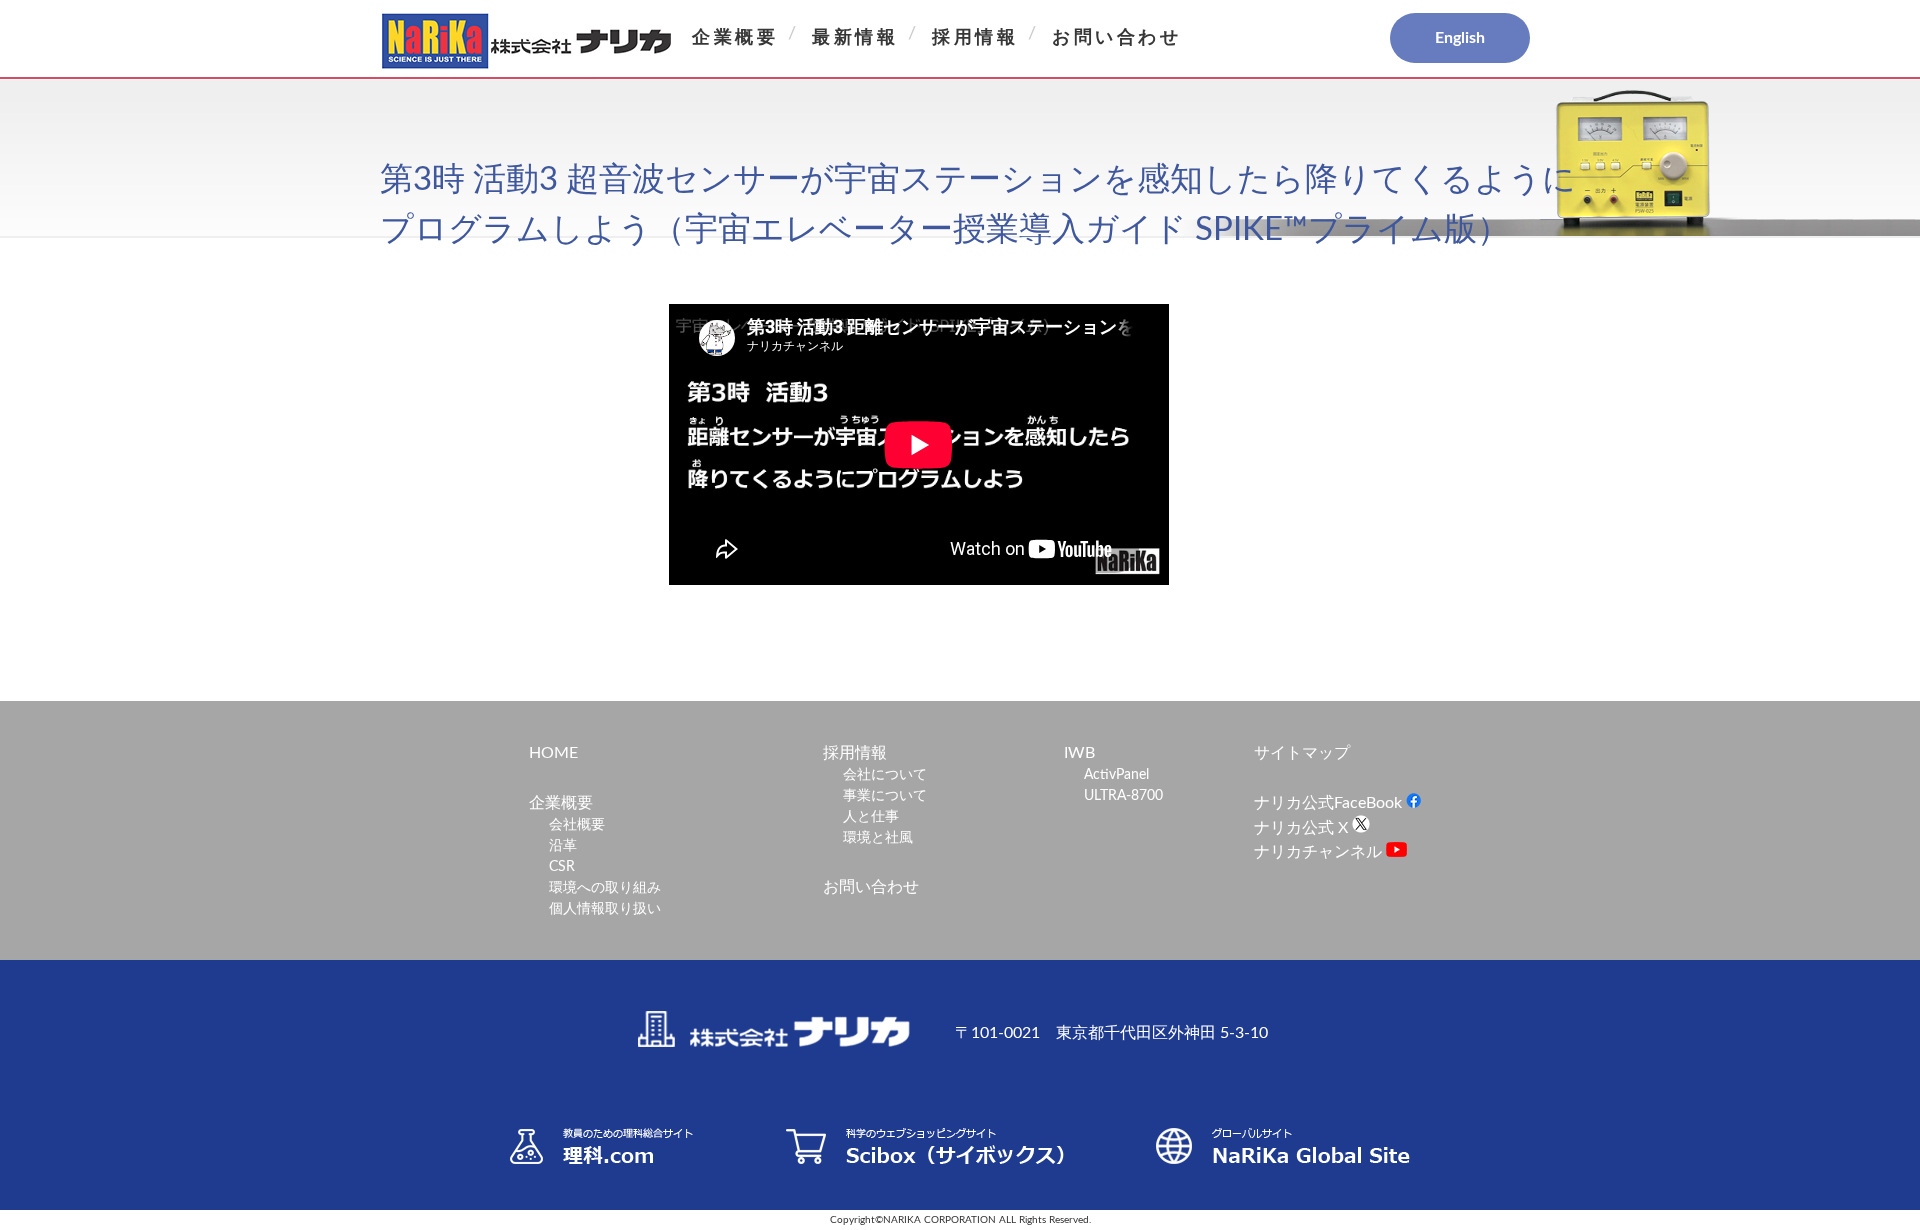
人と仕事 (871, 817)
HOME (553, 753)
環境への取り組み (605, 888)
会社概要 (577, 825)
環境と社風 (878, 838)
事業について (885, 796)
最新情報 (855, 38)
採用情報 (975, 38)
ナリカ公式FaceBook (1330, 803)
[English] (1390, 39)
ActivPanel (1116, 775)
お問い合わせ (1117, 38)
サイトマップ (1302, 753)
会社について (885, 775)
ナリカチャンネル (1320, 852)
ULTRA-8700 (1123, 796)
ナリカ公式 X (1303, 828)
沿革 (563, 846)
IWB (1079, 753)
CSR (562, 867)
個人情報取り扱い (605, 909)
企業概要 (735, 38)
